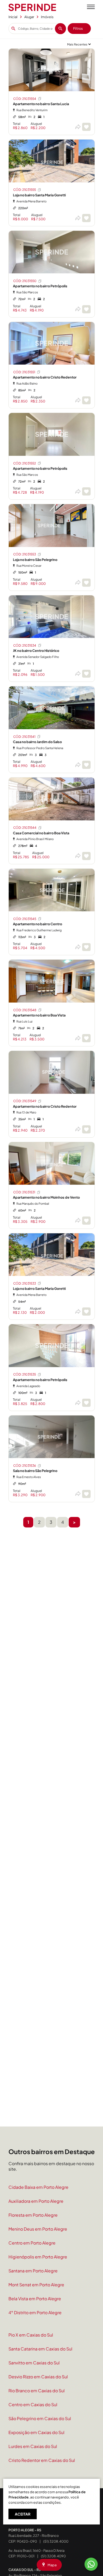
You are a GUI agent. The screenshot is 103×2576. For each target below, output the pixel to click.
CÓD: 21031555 (25, 190)
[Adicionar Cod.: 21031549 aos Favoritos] (86, 1129)
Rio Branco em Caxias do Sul (37, 2391)
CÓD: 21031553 (25, 554)
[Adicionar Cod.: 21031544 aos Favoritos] (86, 856)
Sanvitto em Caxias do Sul (34, 2363)
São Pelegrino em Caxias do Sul (40, 2418)
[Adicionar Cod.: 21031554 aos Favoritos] (86, 127)
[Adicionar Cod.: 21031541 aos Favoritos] (86, 765)
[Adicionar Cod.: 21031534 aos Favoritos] (86, 674)
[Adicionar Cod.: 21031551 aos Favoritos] (86, 400)
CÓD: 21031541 (24, 737)
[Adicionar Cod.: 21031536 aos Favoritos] (86, 1494)
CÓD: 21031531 (24, 1192)
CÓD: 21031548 (25, 1010)
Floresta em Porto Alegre (33, 2215)
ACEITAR (23, 2514)
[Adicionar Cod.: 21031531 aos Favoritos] (86, 1221)
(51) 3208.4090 (53, 2556)
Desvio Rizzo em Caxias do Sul (38, 2377)
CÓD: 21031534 (25, 645)
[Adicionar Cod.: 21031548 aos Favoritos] (86, 1038)
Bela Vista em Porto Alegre (35, 2299)
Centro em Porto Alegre (32, 2243)
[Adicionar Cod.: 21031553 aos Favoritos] (86, 583)
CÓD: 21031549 (25, 1101)
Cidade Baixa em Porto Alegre (38, 2187)
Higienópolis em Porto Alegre (38, 2257)
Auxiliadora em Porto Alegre (36, 2201)
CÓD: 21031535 (25, 1374)
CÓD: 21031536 (25, 1466)
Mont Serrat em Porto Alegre (36, 2285)
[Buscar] (60, 29)
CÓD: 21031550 (25, 281)
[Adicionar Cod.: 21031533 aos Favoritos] (86, 1312)
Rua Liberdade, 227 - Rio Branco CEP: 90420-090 (34, 2536)
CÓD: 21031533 (25, 1283)
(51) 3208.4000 (56, 2541)
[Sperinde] (32, 7)
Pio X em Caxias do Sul (31, 2335)
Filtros (78, 28)
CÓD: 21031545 (25, 919)
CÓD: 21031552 (25, 463)
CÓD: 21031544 (25, 828)
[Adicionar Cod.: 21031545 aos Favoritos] (86, 947)
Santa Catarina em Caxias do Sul (40, 2349)
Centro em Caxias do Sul (33, 2404)
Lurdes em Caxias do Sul (33, 2446)
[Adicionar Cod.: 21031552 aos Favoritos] (86, 491)
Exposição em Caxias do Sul (36, 2432)
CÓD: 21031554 (25, 99)
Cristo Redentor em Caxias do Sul (42, 2460)
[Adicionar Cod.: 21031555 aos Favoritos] (86, 218)
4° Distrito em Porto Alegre (35, 2312)
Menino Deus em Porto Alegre (38, 2229)
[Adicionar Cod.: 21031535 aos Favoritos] (86, 1403)
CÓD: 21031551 (24, 372)
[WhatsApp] (91, 2564)
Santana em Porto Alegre (33, 2271)
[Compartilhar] (78, 127)
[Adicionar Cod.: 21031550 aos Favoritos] (86, 309)
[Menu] (91, 7)
